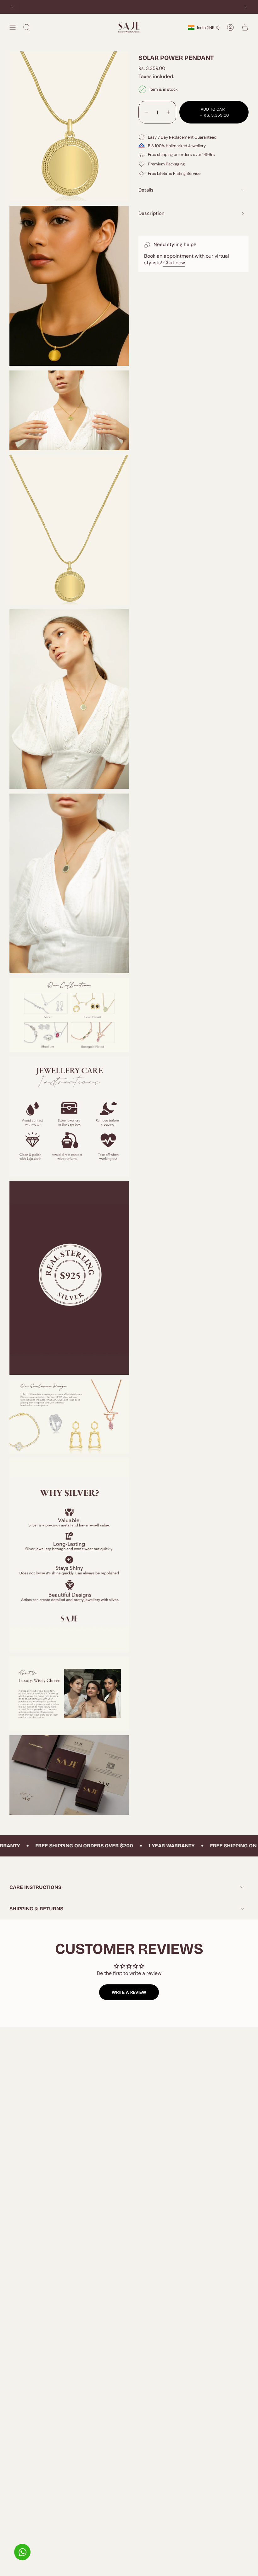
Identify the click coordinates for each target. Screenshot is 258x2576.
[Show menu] (13, 27)
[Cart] (245, 27)
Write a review (129, 1992)
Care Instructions (35, 1887)
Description (151, 213)
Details (146, 190)
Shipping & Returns (36, 1909)
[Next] (246, 7)
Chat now (174, 263)
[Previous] (12, 7)
